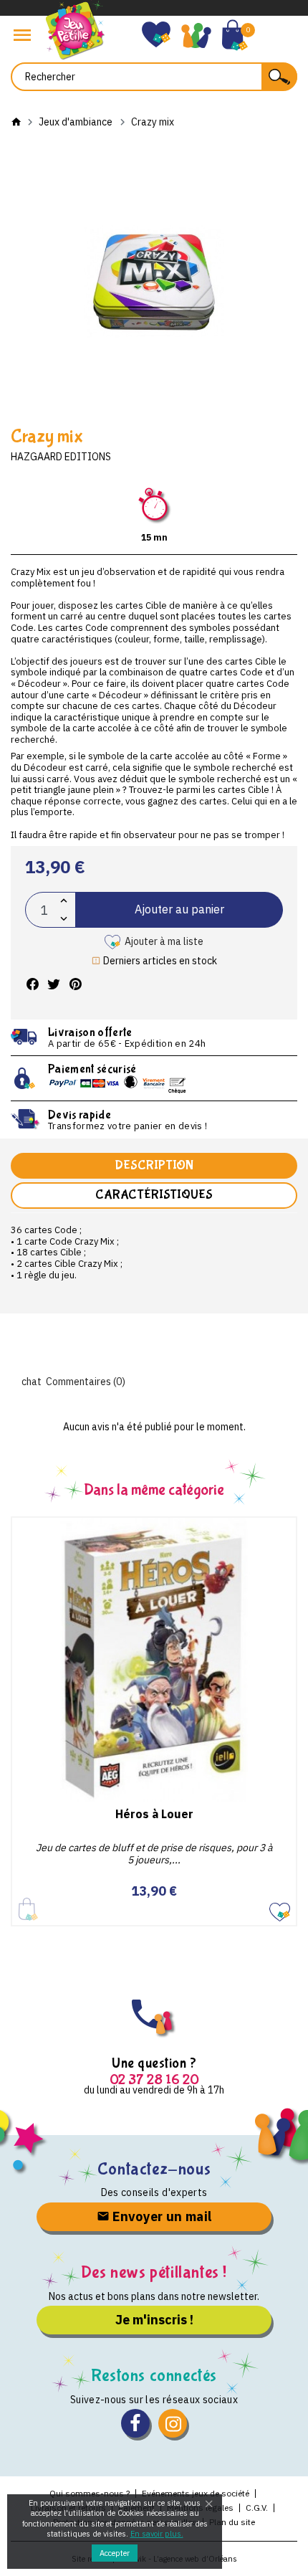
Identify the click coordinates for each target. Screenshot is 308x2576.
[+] (64, 901)
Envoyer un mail (161, 2216)
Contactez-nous (154, 2169)
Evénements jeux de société (196, 2493)
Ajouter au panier (179, 909)
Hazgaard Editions (61, 457)
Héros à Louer (154, 1814)
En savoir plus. (157, 2534)
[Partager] (32, 985)
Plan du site (232, 2522)
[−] (64, 919)
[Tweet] (54, 985)
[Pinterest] (75, 985)
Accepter (115, 2553)
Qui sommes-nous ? (90, 2493)
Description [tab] (154, 1165)
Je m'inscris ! (154, 2320)
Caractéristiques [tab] (154, 1195)
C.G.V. (257, 2508)
